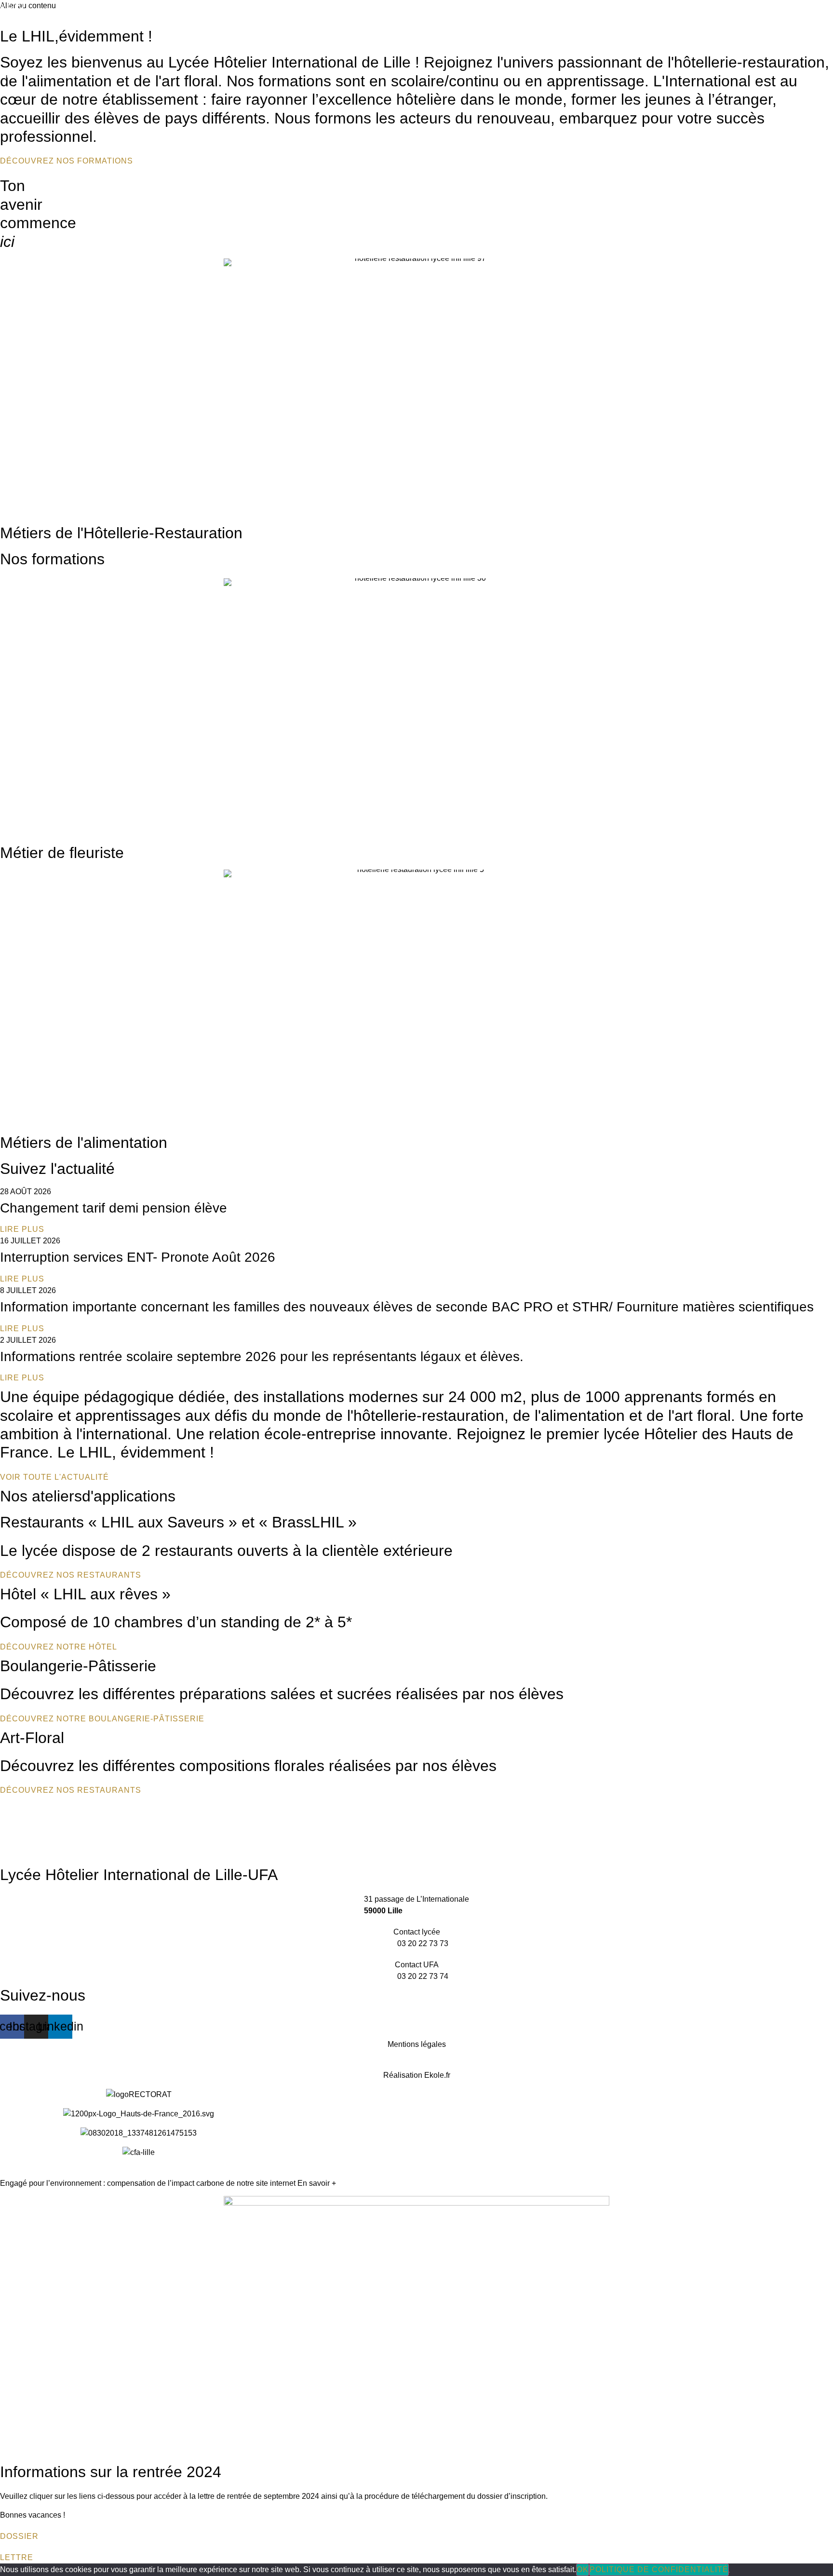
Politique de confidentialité (659, 2569)
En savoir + (317, 2183)
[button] (13, 6)
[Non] (729, 2572)
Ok (583, 2569)
